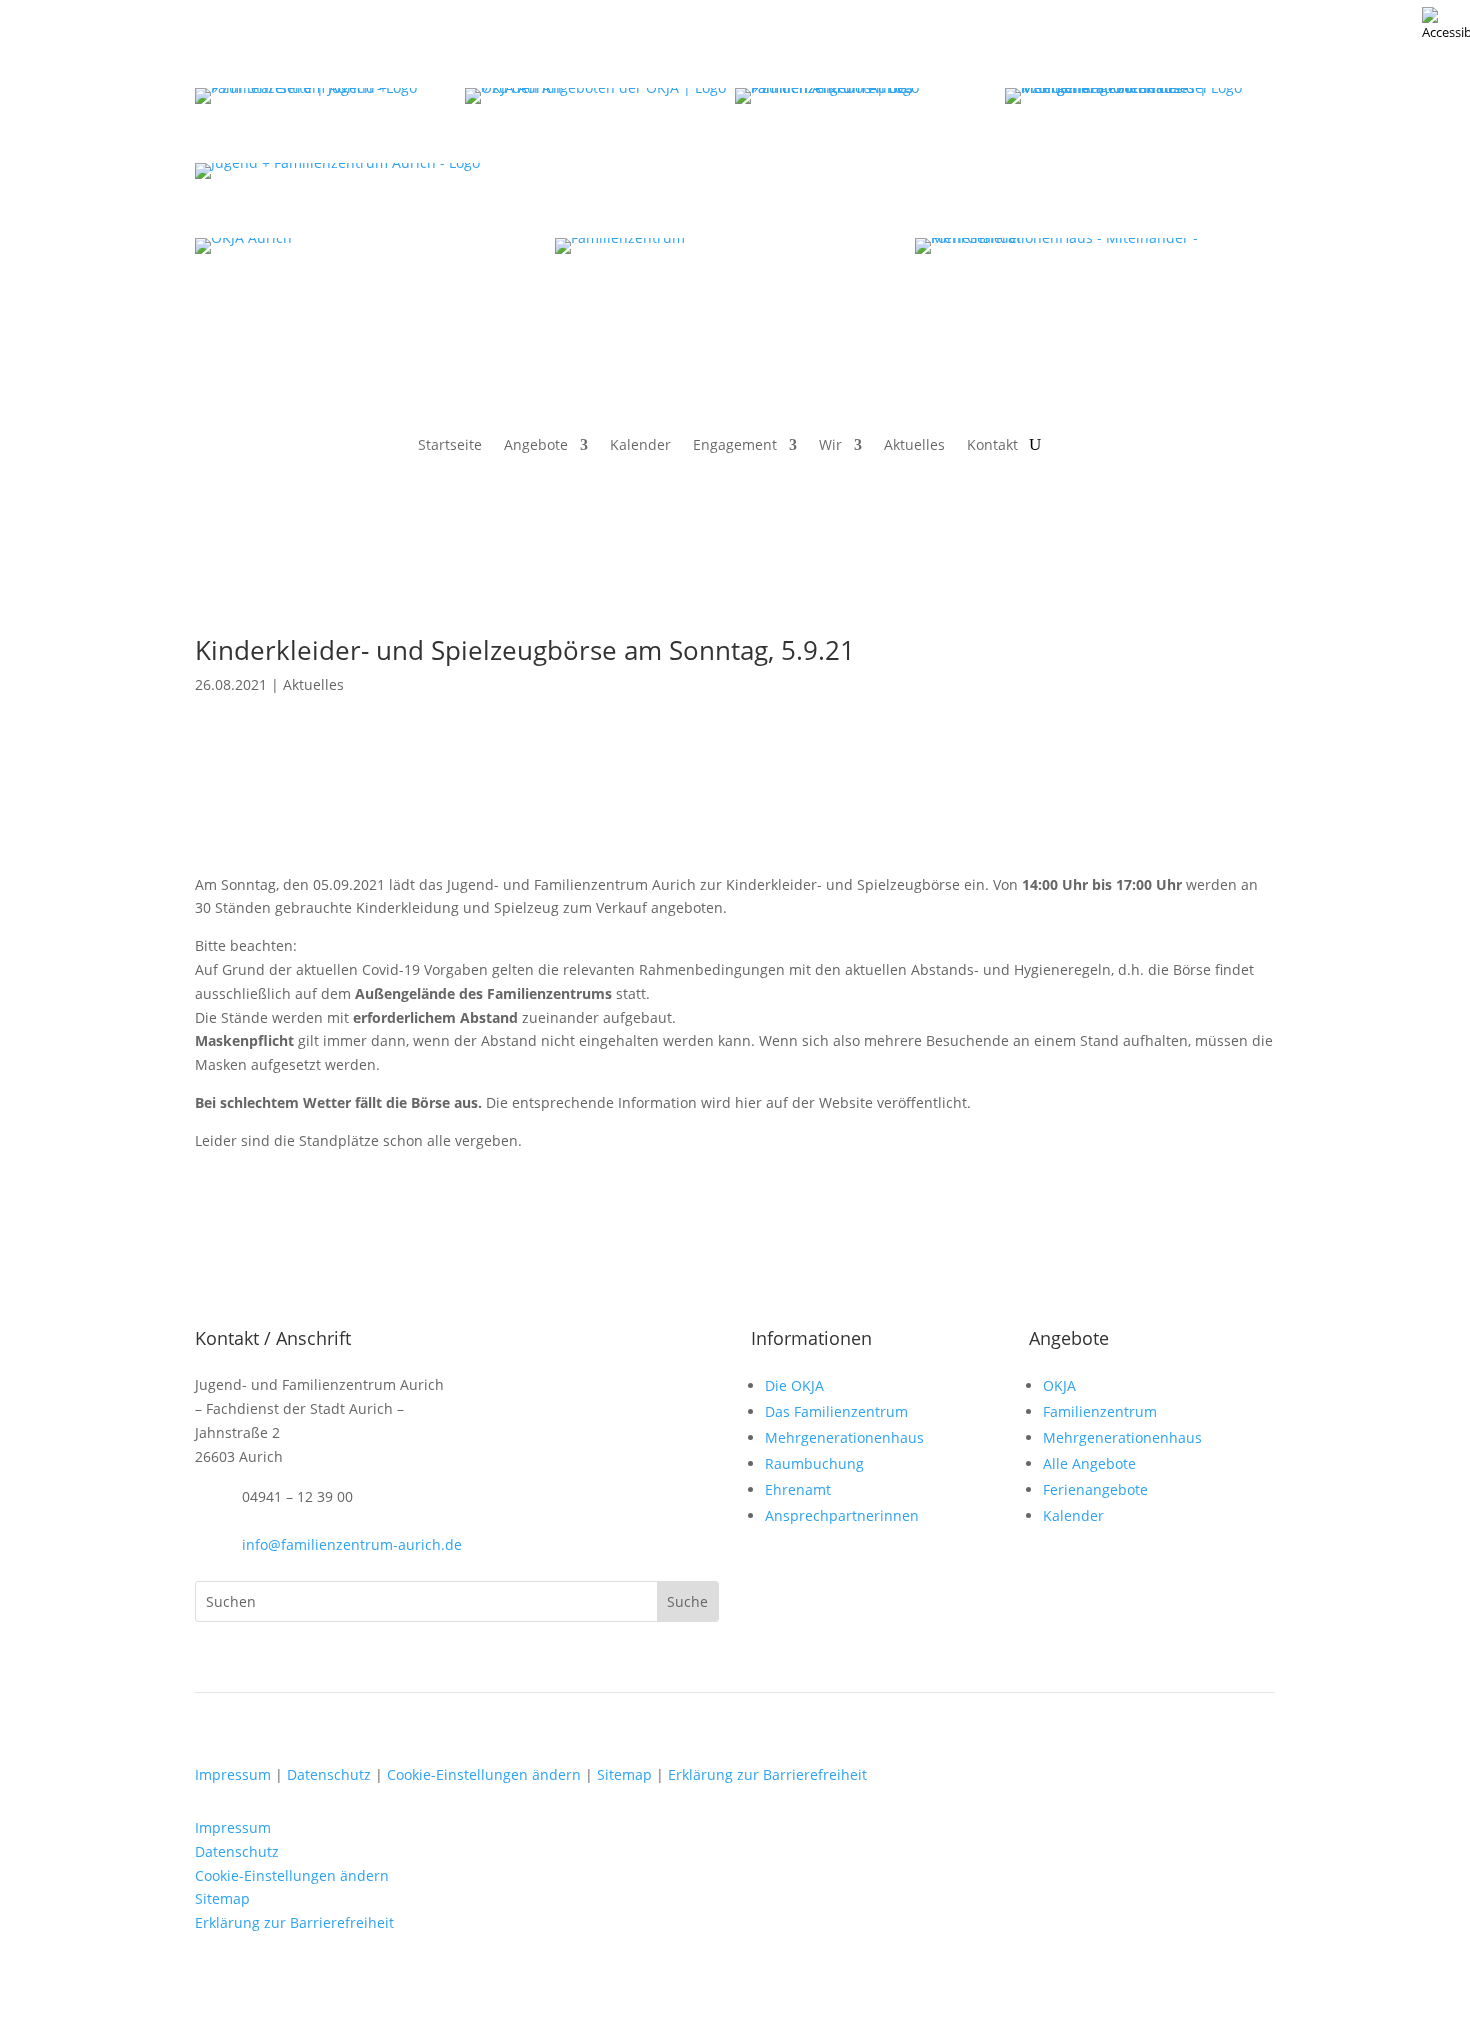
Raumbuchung (814, 1463)
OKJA (1059, 1385)
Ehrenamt (798, 1489)
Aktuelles (914, 446)
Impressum (233, 1774)
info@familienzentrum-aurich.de (352, 1544)
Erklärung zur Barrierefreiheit (767, 1774)
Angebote (536, 446)
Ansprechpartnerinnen (842, 1515)
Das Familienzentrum (836, 1411)
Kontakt (992, 446)
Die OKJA (794, 1385)
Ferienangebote (1095, 1489)
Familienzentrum (1100, 1411)
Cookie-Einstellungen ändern (484, 1774)
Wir (830, 446)
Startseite (450, 446)
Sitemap (624, 1774)
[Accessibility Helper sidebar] (1446, 24)
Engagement (735, 446)
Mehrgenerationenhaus (844, 1437)
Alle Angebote (1089, 1463)
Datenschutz (329, 1774)
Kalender (640, 446)
